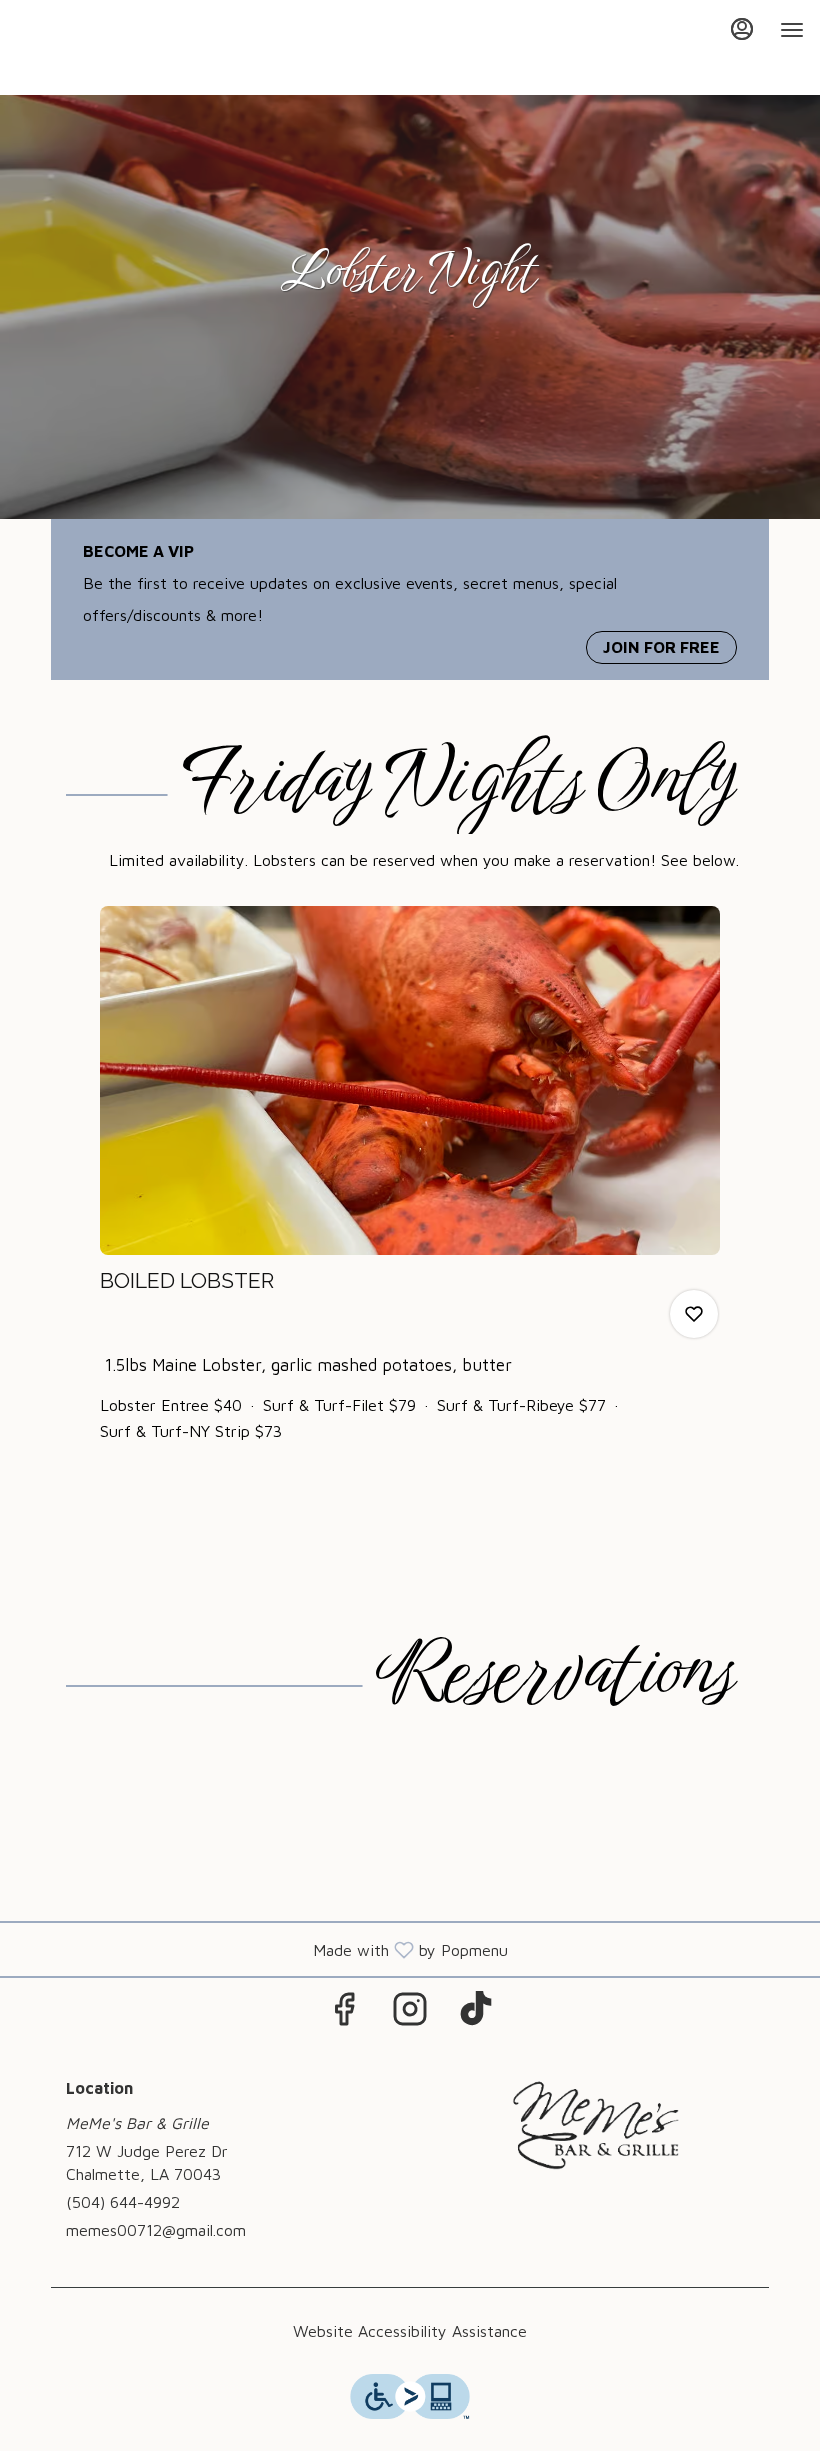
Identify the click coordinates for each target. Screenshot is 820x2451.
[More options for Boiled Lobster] (694, 1314)
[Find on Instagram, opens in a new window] (410, 2013)
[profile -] (742, 29)
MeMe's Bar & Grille (597, 2125)
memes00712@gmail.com (156, 2230)
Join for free (661, 647)
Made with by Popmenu (261, 1949)
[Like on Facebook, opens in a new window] (344, 2013)
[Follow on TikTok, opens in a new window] (476, 2013)
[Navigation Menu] (792, 30)
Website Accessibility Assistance (410, 2331)
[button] (410, 1190)
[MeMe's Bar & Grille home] (106, 50)
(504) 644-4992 (123, 2202)
